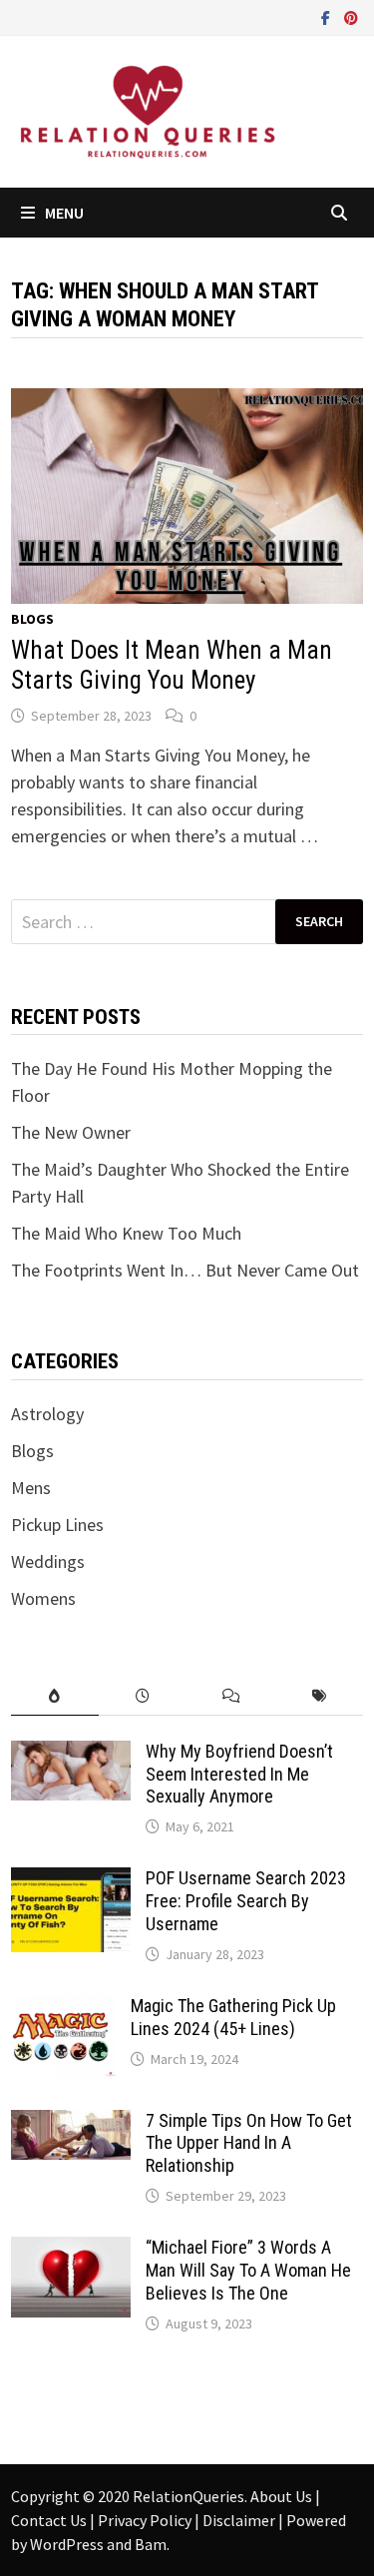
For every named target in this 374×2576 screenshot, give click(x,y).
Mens (31, 1488)
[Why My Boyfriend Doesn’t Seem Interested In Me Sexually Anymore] (71, 1754)
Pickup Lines (57, 1525)
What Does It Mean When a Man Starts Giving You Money (172, 665)
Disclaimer (240, 2520)
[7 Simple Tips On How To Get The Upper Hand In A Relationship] (71, 2123)
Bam (151, 2544)
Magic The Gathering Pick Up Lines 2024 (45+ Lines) (233, 2017)
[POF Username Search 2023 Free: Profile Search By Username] (71, 1881)
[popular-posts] (55, 1696)
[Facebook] (328, 16)
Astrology (47, 1414)
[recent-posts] (143, 1696)
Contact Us (50, 2520)
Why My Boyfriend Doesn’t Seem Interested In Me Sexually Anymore (239, 1774)
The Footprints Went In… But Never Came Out (185, 1270)
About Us (283, 2496)
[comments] (231, 1696)
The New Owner (71, 1132)
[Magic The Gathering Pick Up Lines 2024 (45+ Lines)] (63, 2009)
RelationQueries (188, 2496)
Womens (43, 1598)
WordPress (67, 2544)
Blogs (32, 619)
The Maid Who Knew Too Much (126, 1233)
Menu (64, 213)
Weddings (48, 1561)
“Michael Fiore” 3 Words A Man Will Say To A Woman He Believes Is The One (248, 2270)
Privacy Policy (146, 2520)
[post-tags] (319, 1696)
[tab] (55, 1696)
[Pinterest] (351, 16)
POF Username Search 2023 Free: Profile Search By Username (246, 1901)
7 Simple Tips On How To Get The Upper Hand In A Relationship (249, 2143)
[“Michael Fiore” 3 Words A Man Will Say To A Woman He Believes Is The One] (71, 2250)
